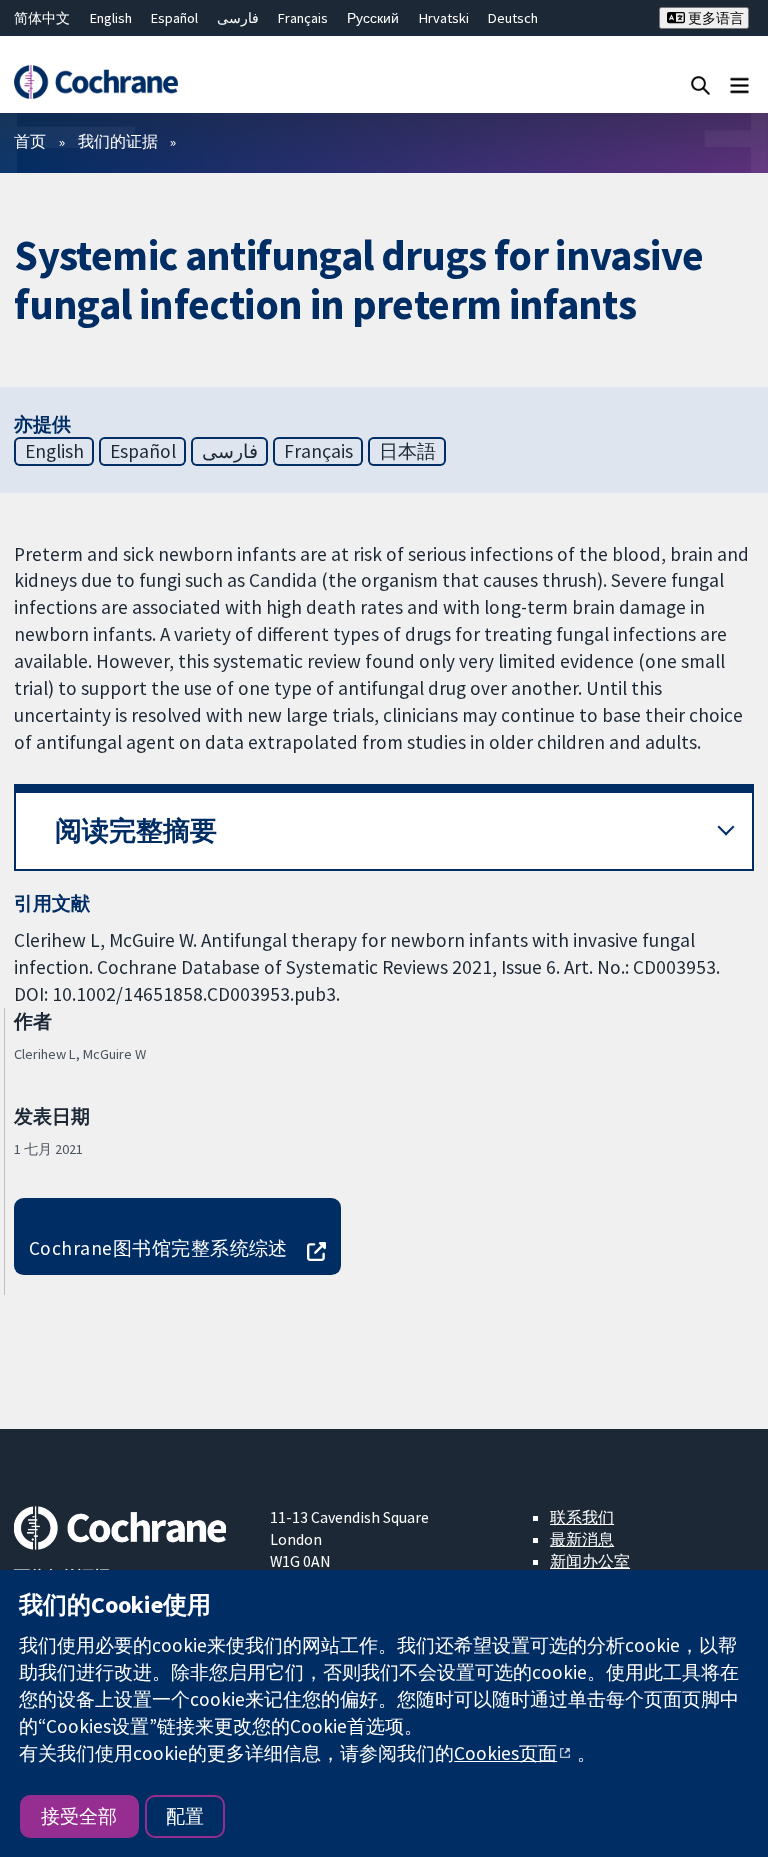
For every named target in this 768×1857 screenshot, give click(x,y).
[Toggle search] (700, 84)
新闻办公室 (590, 1561)
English (111, 18)
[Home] (95, 82)
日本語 (407, 451)
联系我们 (582, 1517)
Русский (373, 18)
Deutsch (513, 18)
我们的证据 (118, 141)
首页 (30, 141)
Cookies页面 (505, 1753)
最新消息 (582, 1539)
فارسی (238, 18)
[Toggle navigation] (739, 84)
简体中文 (42, 18)
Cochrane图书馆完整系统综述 (158, 1248)
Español (174, 18)
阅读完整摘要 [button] (136, 830)
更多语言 (714, 18)
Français (303, 18)
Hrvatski (444, 18)
